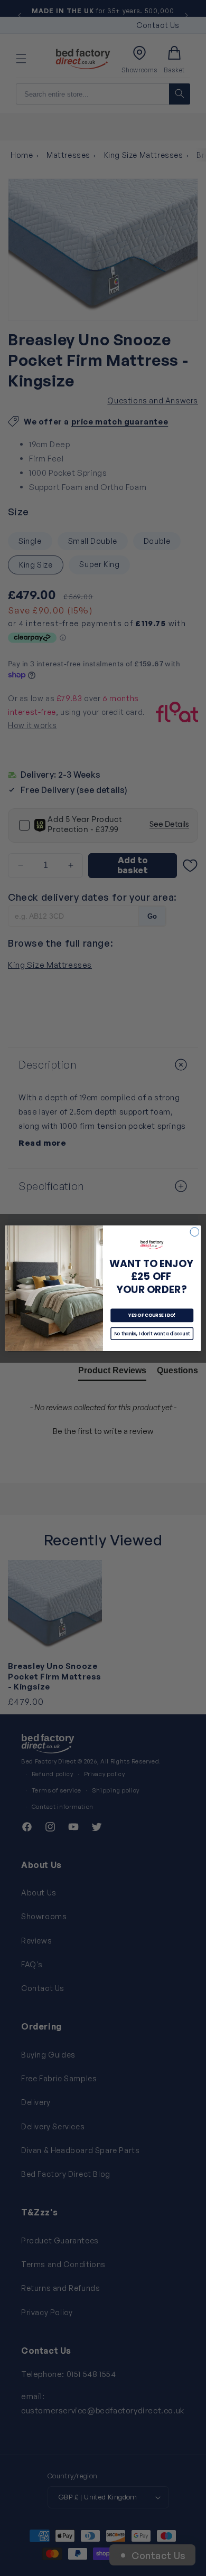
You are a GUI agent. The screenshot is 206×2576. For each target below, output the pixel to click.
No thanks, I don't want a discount (152, 1333)
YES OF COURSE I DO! (152, 1315)
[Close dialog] (195, 1232)
